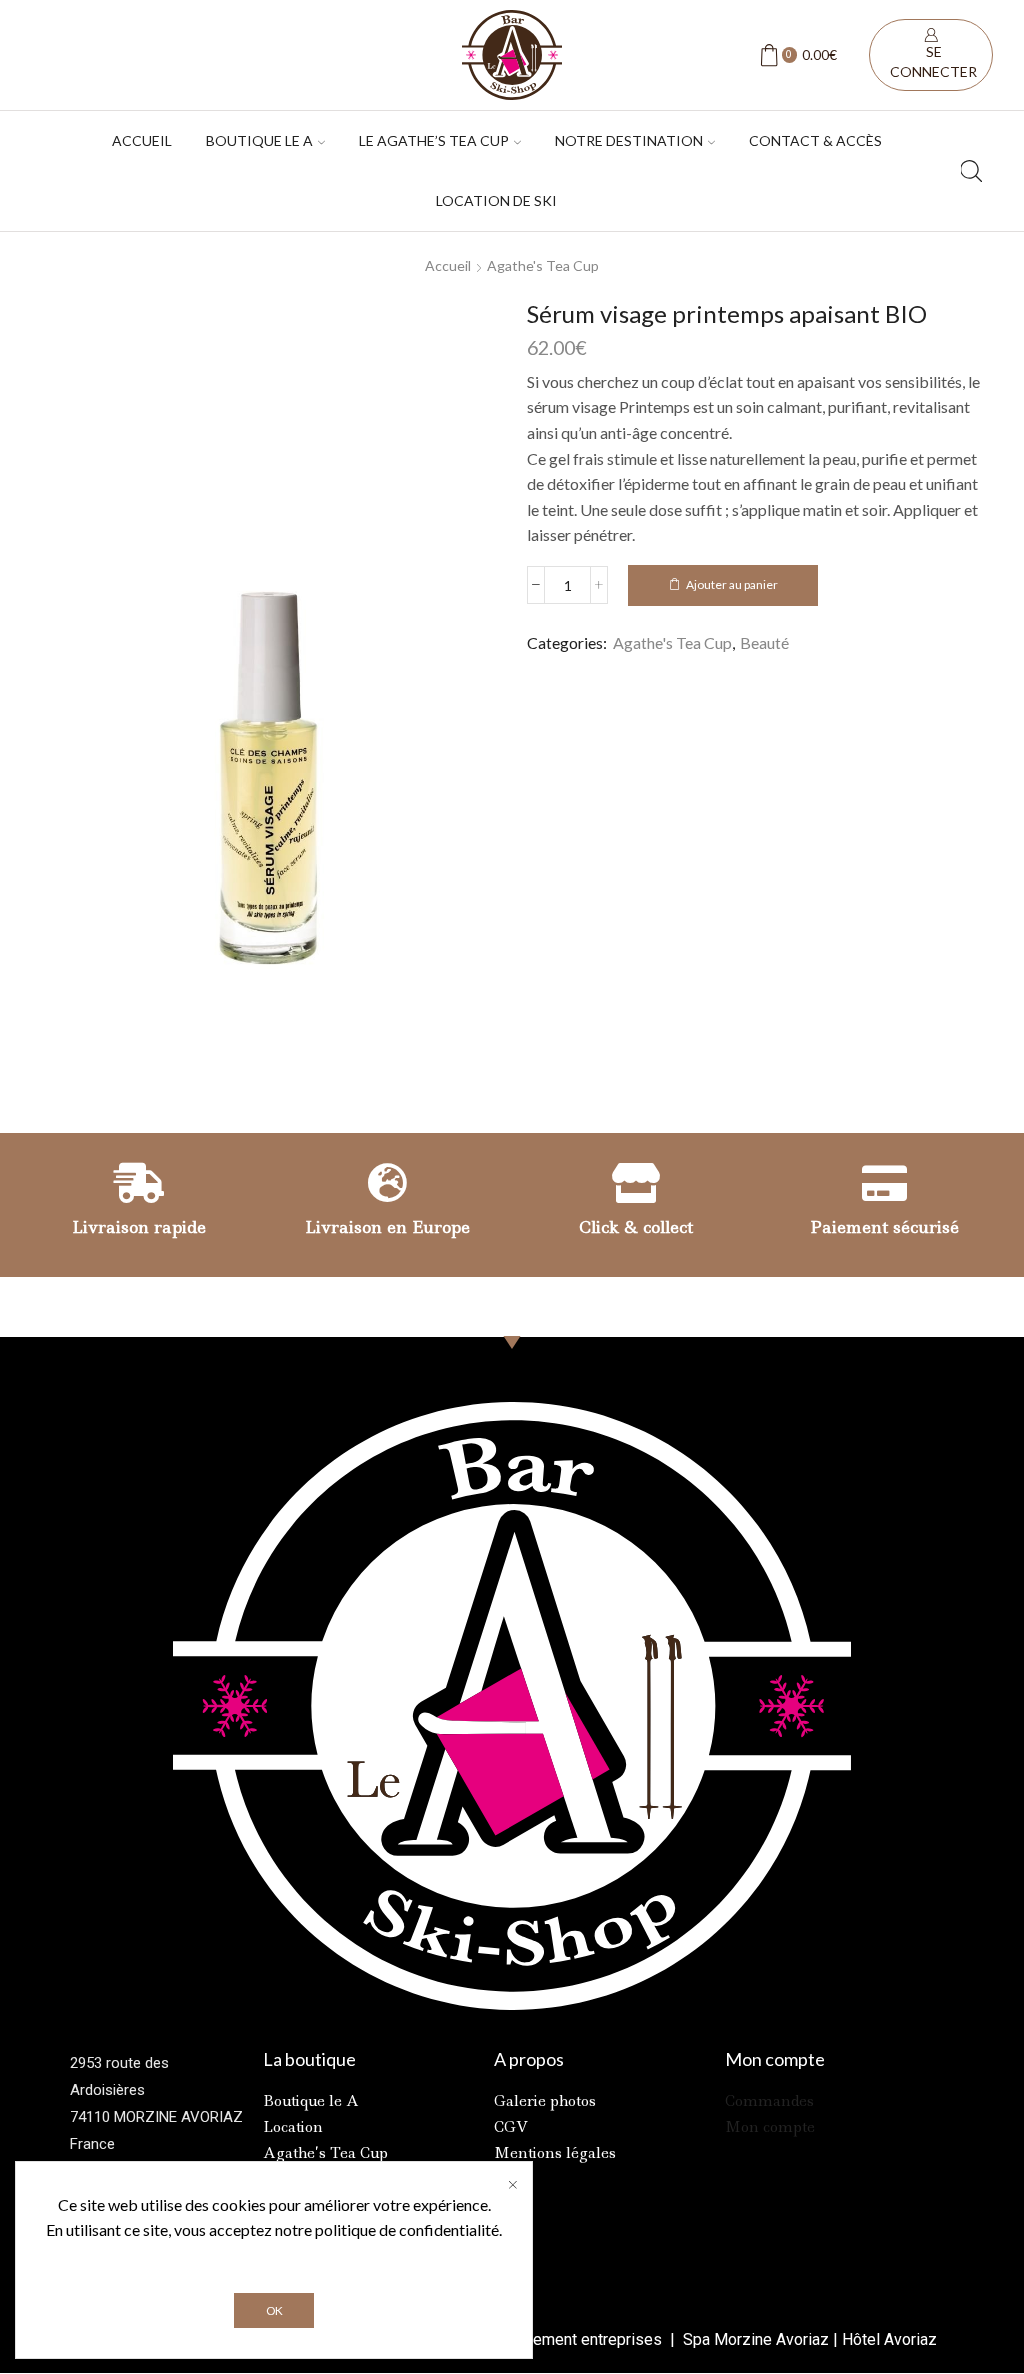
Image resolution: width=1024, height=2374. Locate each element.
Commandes (769, 2101)
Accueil (142, 140)
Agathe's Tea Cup (543, 265)
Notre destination (629, 140)
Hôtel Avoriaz (889, 2339)
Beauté (764, 642)
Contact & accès (815, 140)
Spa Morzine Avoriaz (754, 2339)
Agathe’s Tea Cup (325, 2153)
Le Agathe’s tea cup (434, 140)
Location (293, 2127)
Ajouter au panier (732, 584)
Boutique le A (311, 2101)
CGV (511, 2127)
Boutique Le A (259, 140)
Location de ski (496, 200)
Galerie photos (545, 2101)
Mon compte (770, 2127)
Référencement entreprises (567, 2339)
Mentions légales (555, 2153)
